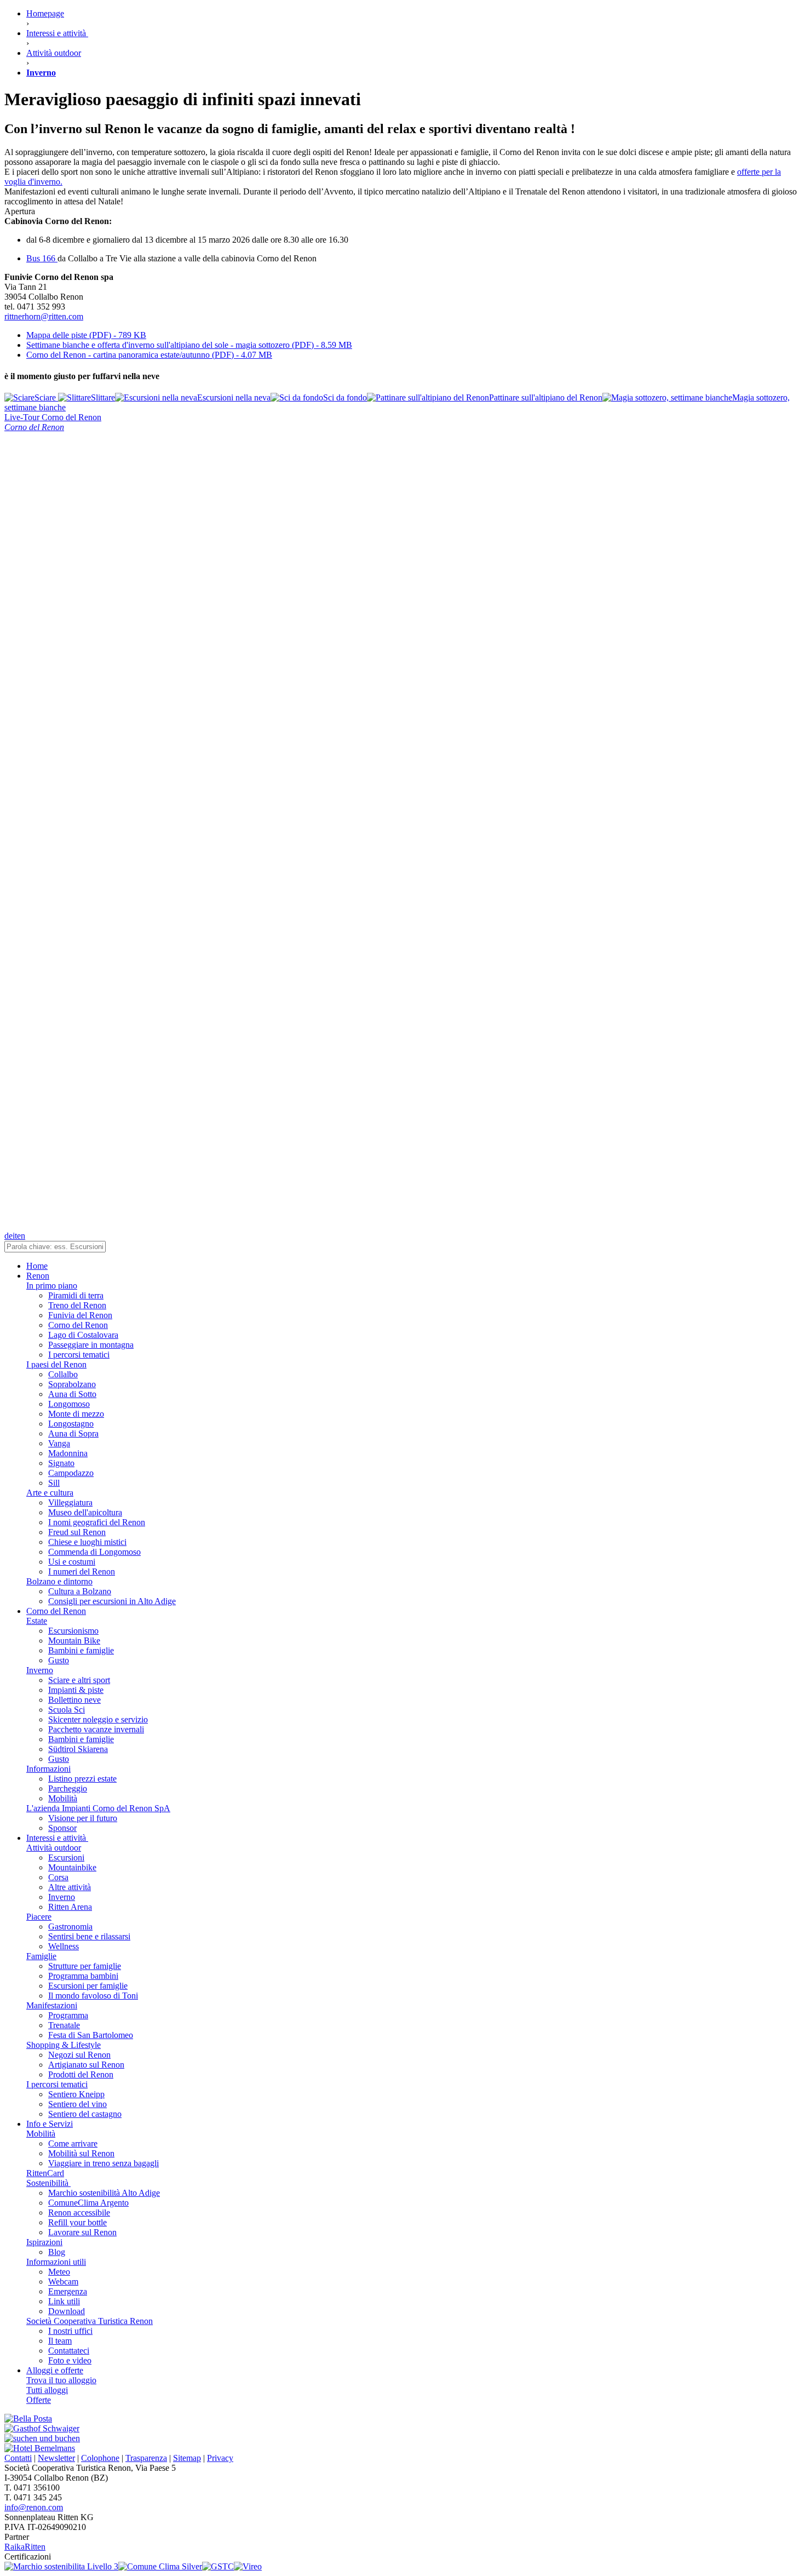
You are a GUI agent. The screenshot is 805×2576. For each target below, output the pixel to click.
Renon (38, 1276)
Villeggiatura (70, 1502)
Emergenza (68, 2291)
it (15, 1236)
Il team (60, 2341)
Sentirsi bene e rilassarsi (89, 1936)
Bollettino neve (74, 1700)
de (8, 1236)
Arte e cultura (50, 1493)
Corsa (58, 1877)
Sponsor (62, 1828)
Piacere (39, 1917)
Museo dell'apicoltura (85, 1512)
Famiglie (41, 1956)
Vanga (59, 1443)
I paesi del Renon (56, 1364)
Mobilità (63, 1798)
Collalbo (63, 1374)
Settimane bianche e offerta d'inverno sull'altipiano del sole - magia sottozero (189, 345)
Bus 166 (42, 258)
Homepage (45, 13)
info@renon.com (34, 2507)
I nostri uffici (70, 2331)
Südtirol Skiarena (78, 1749)
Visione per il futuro (83, 1818)
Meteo (59, 2272)
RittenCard (45, 2173)
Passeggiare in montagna (91, 1345)
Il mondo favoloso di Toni (93, 1996)
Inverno (40, 1670)
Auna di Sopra (73, 1433)
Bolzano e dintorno (59, 1581)
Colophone (100, 2458)
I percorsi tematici (79, 1355)
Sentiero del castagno (85, 2114)
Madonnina (68, 1453)
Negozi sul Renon (79, 2055)
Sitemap (187, 2458)
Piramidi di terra (76, 1295)
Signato (61, 1463)
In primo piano (52, 1286)
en (21, 1236)
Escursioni (66, 1857)
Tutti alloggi (47, 2390)
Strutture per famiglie (85, 1966)
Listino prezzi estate (82, 1779)
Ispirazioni (44, 2242)
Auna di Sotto (72, 1394)
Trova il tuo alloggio (61, 2380)
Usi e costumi (72, 1562)
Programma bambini (83, 1976)
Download (67, 2311)
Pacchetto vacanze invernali (96, 1729)
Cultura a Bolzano (80, 1591)
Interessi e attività (57, 1838)
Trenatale (64, 2025)
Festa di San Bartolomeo (91, 2035)
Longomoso (69, 1404)
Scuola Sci (67, 1710)
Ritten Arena (70, 1907)
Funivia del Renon (80, 1315)
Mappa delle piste (86, 335)
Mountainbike (72, 1867)
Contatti (18, 2458)
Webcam (63, 2282)
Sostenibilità (48, 2183)
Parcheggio (68, 1788)
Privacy (220, 2458)
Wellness (64, 1946)
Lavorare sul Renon (82, 2232)
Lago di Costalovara (83, 1335)
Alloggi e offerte (55, 2370)
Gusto (59, 1660)
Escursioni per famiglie (88, 1986)
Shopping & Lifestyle (64, 2045)
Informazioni (48, 1769)
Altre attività (70, 1887)
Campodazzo (71, 1473)
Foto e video (70, 2360)
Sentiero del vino (77, 2104)
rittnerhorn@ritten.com (44, 316)
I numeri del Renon (82, 1572)
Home (37, 1266)
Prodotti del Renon (81, 2074)
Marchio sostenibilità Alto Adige (104, 2193)
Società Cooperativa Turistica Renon (90, 2321)
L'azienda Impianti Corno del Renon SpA (98, 1808)
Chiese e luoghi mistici (87, 1542)
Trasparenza (146, 2458)
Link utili (64, 2301)
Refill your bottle (77, 2222)
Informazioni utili (56, 2262)
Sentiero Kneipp (76, 2094)
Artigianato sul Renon (86, 2065)
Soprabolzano (72, 1384)
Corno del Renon (78, 1325)
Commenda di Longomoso (94, 1552)
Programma (68, 2015)
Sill (54, 1483)
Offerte (39, 2400)
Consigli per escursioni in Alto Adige (112, 1601)
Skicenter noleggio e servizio (98, 1719)
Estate (37, 1621)
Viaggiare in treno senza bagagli (104, 2163)
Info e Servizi (50, 2124)
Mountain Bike (74, 1641)
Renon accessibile (79, 2213)
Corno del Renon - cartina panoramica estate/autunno (149, 355)
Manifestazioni (52, 2005)
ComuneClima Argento (88, 2203)
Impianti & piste (76, 1690)
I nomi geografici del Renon (97, 1522)
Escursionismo (73, 1631)
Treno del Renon (77, 1305)
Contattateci (69, 2351)
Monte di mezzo (76, 1414)
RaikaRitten (25, 2547)
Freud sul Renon (77, 1532)
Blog (57, 2252)
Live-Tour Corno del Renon (53, 417)
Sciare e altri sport (79, 1680)
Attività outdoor (54, 1848)
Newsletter (56, 2458)
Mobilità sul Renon (81, 2153)
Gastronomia (70, 1927)
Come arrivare (73, 2143)
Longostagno (71, 1424)
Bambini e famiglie (81, 1650)
